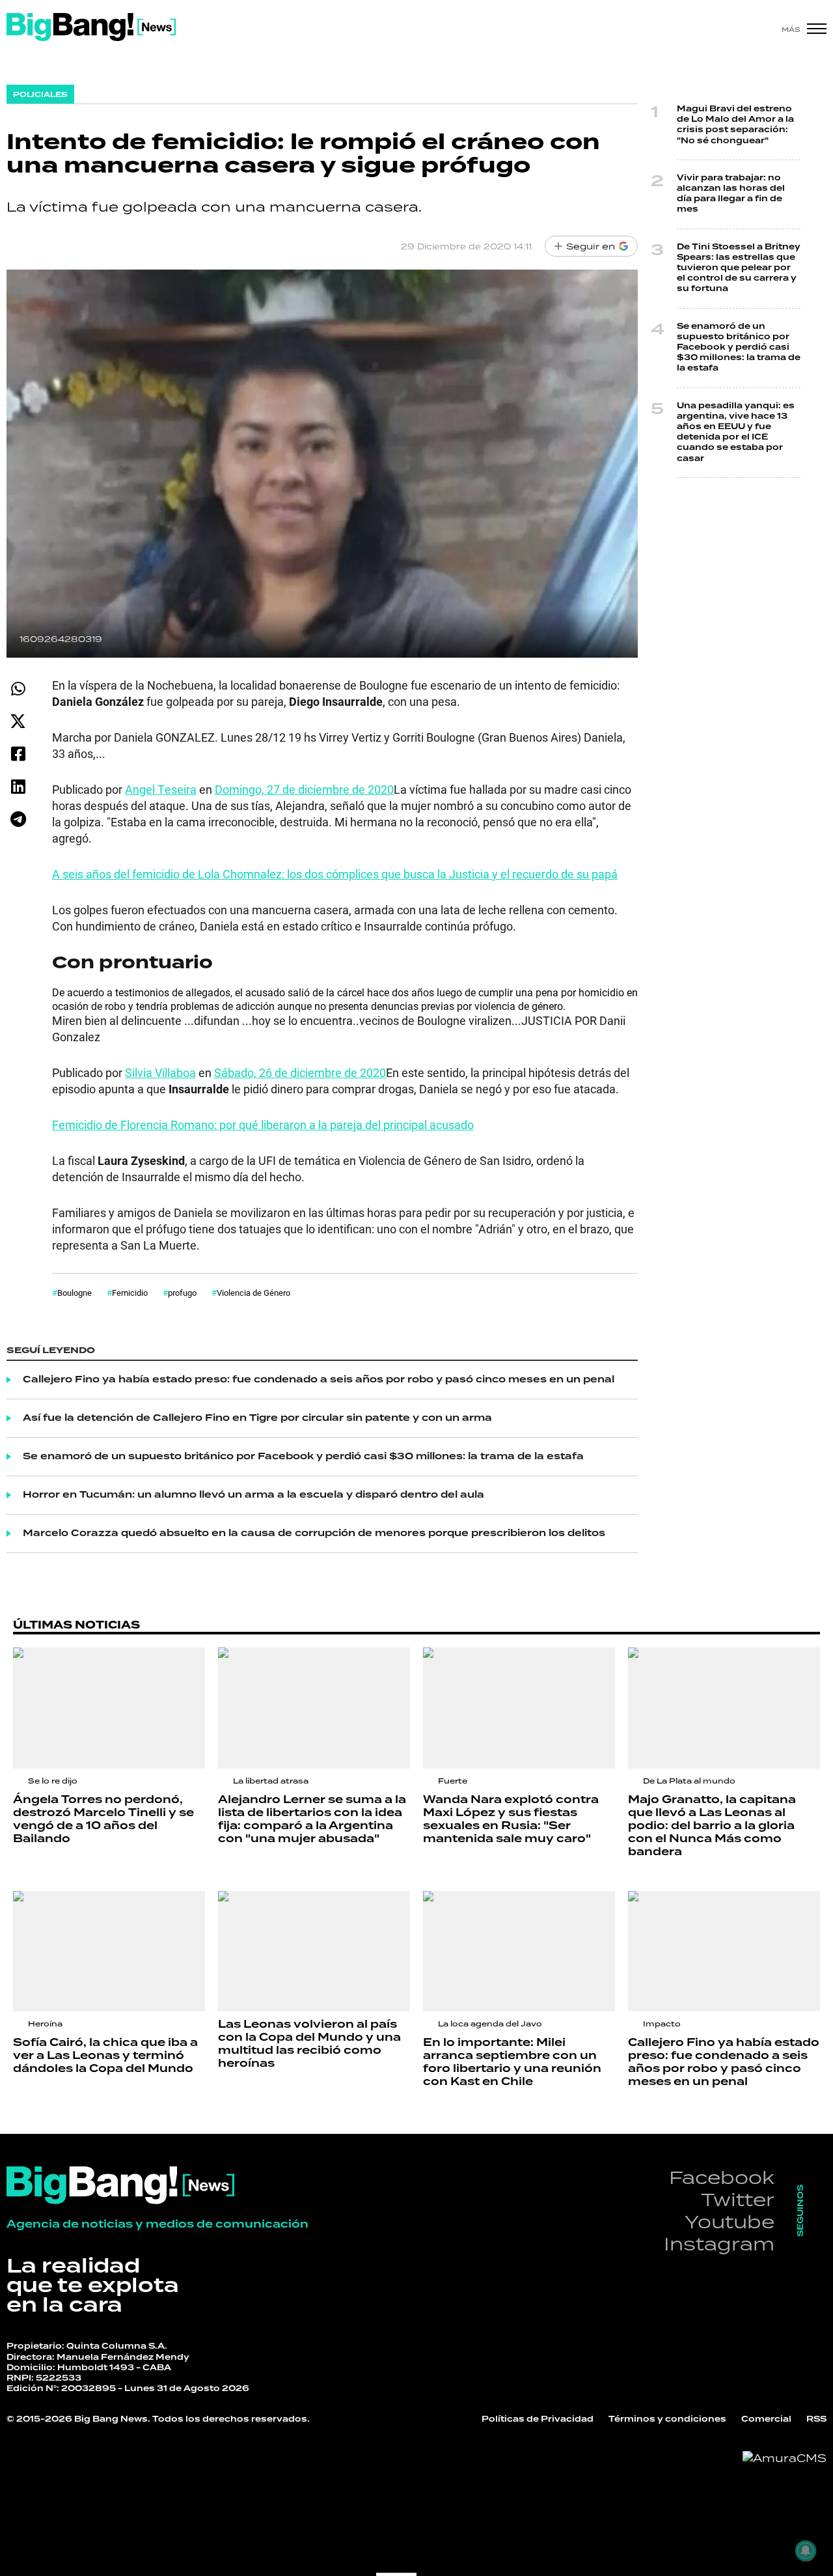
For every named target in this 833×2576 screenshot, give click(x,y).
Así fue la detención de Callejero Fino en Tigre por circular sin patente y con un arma (257, 1418)
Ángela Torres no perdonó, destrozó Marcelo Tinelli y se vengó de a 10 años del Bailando (103, 1819)
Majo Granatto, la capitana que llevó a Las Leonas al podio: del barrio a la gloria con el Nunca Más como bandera (712, 1826)
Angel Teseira (161, 789)
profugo (182, 1293)
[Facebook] (18, 754)
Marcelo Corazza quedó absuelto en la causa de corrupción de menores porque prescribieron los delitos (314, 1533)
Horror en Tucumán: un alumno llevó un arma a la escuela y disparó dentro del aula (253, 1495)
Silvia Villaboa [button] (160, 1072)
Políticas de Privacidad (538, 2419)
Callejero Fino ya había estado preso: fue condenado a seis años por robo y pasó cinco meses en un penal (319, 1380)
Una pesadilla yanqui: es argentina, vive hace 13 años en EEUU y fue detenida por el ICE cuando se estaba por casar (736, 432)
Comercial (766, 2419)
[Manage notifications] (806, 2551)
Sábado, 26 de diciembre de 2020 (300, 1072)
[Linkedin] (18, 786)
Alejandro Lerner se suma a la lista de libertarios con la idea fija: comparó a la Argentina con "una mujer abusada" (312, 1819)
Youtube (730, 2221)
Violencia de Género (253, 1293)
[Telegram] (18, 819)
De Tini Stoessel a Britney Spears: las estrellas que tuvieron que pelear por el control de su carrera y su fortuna (739, 268)
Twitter (738, 2199)
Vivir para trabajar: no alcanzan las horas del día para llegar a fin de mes (731, 194)
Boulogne (75, 1293)
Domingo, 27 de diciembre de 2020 (304, 789)
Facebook (722, 2177)
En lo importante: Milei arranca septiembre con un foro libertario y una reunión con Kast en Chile (512, 2062)
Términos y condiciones (667, 2419)
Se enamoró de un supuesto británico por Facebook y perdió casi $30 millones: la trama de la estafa (303, 1457)
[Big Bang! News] (91, 27)
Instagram (719, 2244)
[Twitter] (18, 721)
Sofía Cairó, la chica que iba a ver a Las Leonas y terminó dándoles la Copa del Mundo (105, 2056)
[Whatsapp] (18, 689)
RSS (816, 2419)
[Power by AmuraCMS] (785, 2458)
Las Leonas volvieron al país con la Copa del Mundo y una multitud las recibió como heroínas (309, 2044)
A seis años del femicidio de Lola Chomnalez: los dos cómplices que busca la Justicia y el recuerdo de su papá (335, 874)
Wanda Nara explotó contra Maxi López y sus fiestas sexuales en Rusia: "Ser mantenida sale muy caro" (511, 1819)
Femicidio (130, 1293)
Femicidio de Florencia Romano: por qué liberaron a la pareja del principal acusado (263, 1125)
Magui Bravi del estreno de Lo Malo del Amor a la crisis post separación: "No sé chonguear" (735, 125)
